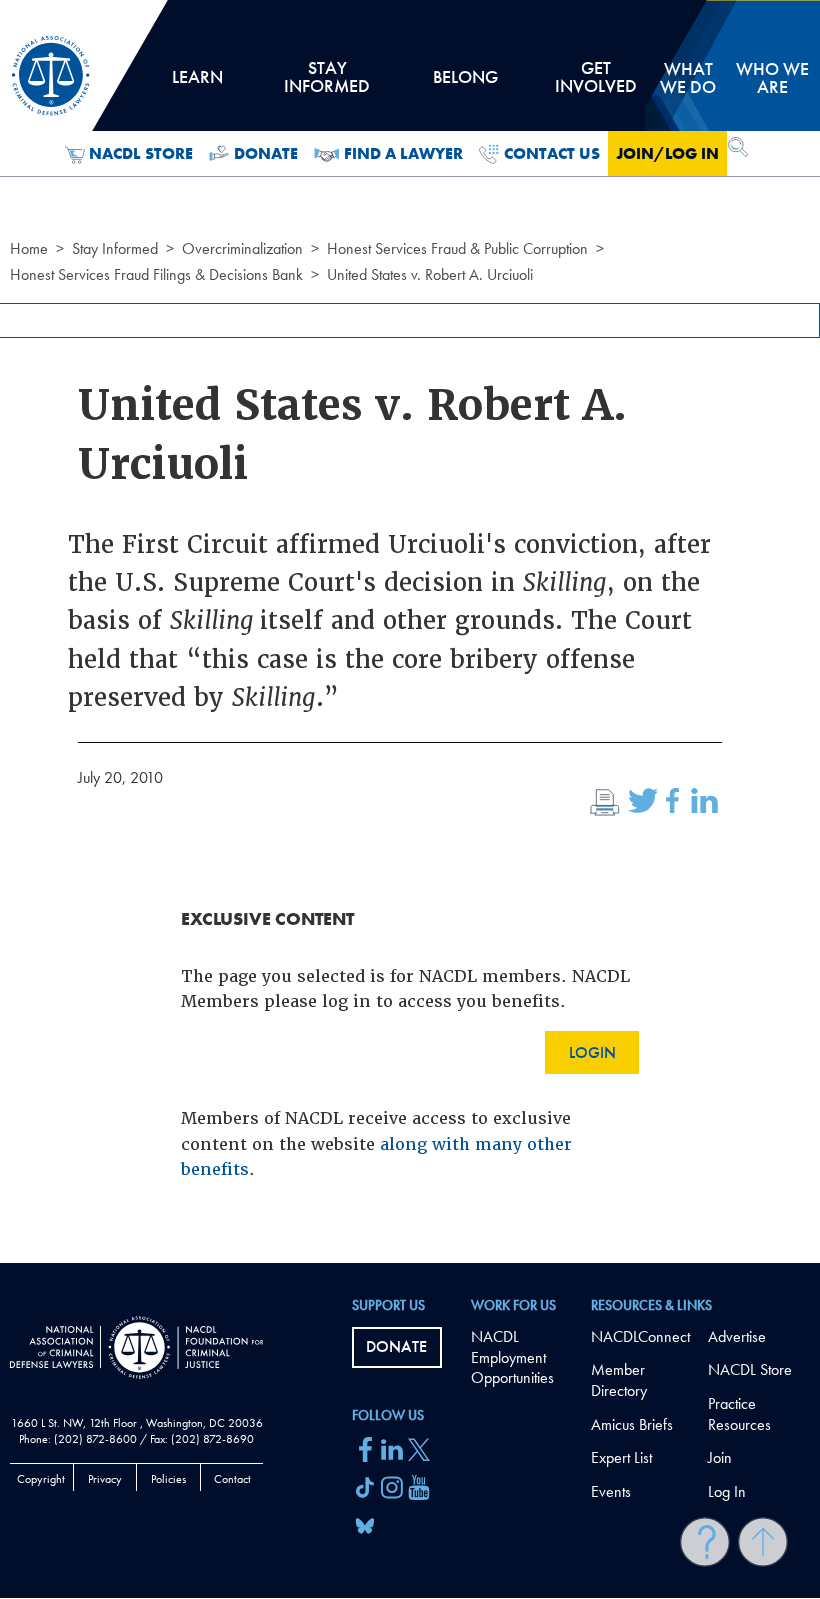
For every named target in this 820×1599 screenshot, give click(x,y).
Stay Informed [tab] (327, 84)
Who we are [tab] (772, 77)
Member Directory (619, 1380)
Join (720, 1457)
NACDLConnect (640, 1336)
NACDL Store (141, 153)
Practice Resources (739, 1414)
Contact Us (552, 153)
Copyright (41, 1479)
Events (611, 1491)
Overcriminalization (242, 248)
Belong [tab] (465, 84)
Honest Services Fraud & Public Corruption (457, 248)
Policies (168, 1479)
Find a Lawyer (403, 153)
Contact (232, 1479)
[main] (410, 631)
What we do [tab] (688, 77)
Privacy (105, 1479)
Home (29, 248)
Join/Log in (667, 153)
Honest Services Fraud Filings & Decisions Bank (156, 274)
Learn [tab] (197, 84)
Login (592, 1052)
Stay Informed (115, 248)
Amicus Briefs (632, 1424)
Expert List (621, 1457)
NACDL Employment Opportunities (512, 1357)
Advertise (737, 1336)
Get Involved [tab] (596, 84)
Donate (266, 153)
